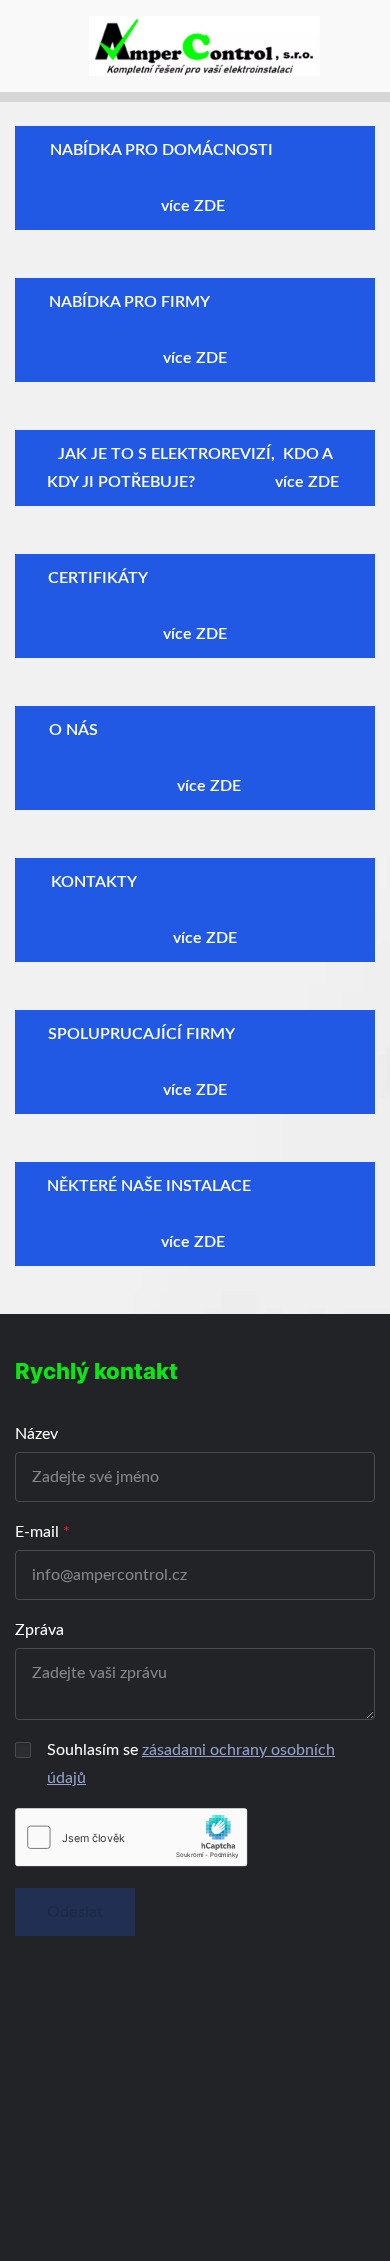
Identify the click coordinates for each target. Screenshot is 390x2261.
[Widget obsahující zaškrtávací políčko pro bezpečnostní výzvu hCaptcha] (131, 1837)
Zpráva (39, 1630)
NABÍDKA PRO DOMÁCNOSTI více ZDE (195, 178)
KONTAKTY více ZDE (195, 910)
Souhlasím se (191, 1764)
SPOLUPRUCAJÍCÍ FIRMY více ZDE (195, 1062)
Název (36, 1434)
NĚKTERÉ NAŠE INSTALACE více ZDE (195, 1214)
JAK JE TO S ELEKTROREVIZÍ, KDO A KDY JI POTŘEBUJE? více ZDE (195, 468)
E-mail (37, 1532)
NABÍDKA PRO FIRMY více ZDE (195, 330)
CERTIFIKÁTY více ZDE (195, 606)
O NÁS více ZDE (195, 758)
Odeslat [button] (75, 1912)
